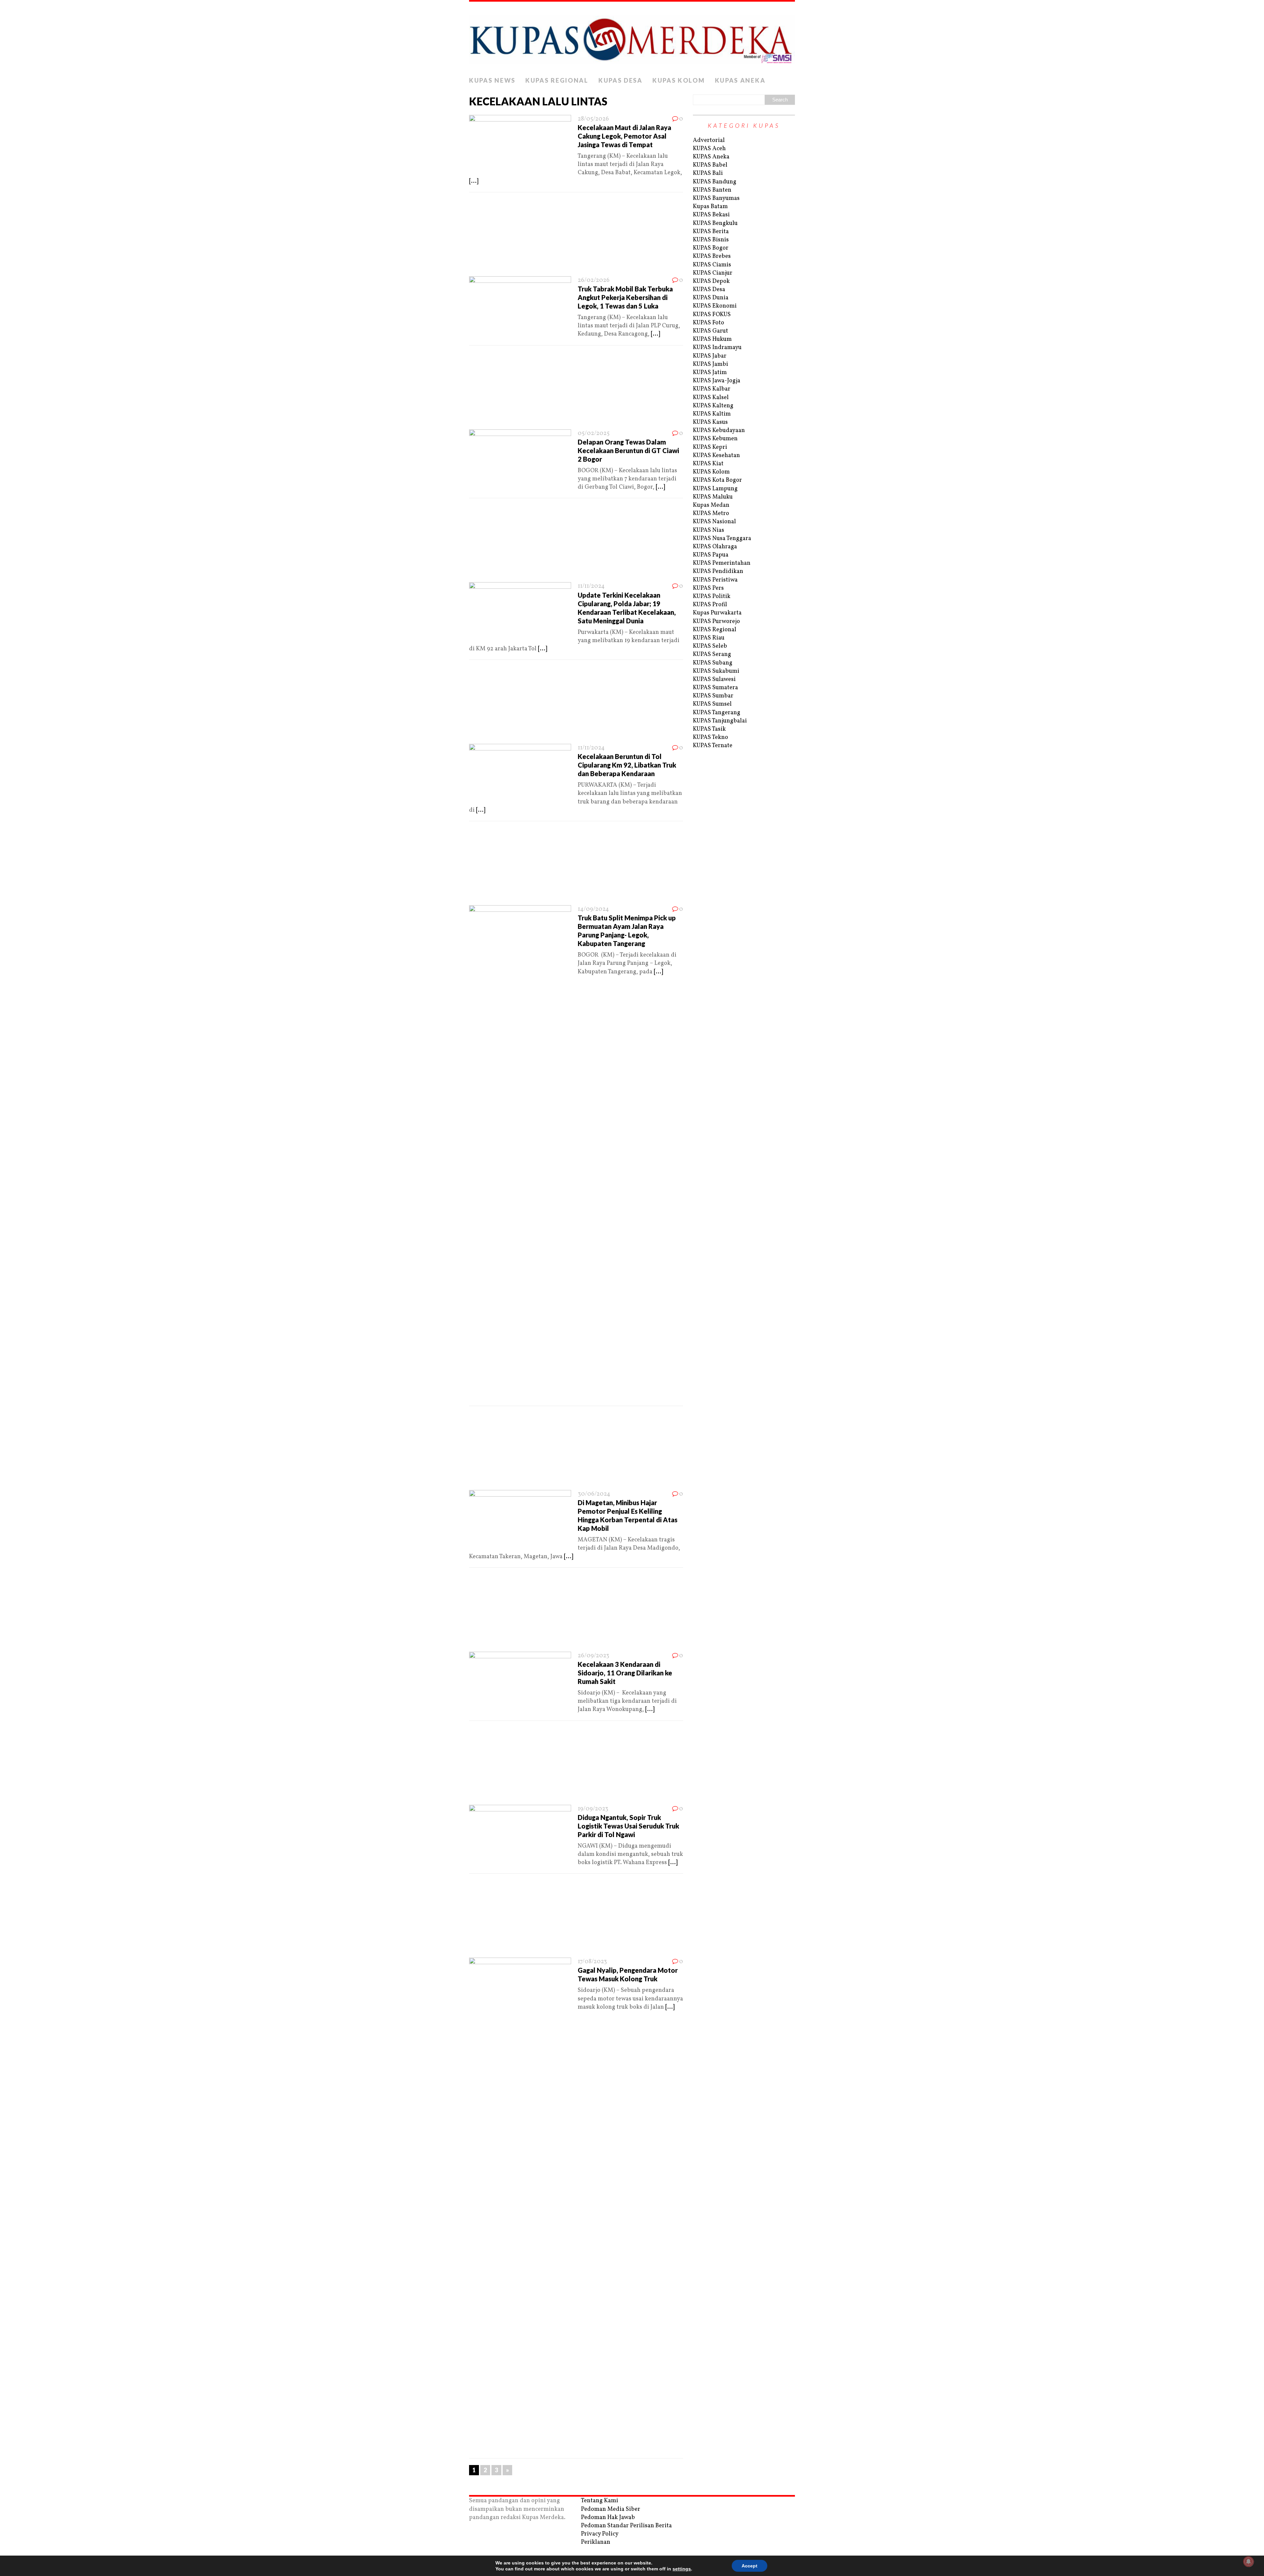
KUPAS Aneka (740, 80)
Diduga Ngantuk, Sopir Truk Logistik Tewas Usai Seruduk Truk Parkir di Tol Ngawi (628, 1826)
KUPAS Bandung (715, 182)
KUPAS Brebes (712, 256)
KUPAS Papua (711, 555)
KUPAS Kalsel (711, 398)
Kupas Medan (711, 505)
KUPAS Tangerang (717, 713)
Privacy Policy (600, 2534)
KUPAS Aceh (709, 149)
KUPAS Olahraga (715, 547)
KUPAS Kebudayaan (719, 431)
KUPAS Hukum (712, 339)
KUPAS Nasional (714, 522)
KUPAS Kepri (710, 447)
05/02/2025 (594, 434)
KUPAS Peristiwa (715, 580)
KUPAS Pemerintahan (722, 563)
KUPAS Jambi (711, 364)
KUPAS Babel (710, 165)
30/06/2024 (594, 1494)
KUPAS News (492, 80)
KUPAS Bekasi (711, 215)
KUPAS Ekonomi (715, 306)
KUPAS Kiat (708, 464)
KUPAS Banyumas (716, 198)
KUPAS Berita (711, 232)
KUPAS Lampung (715, 489)
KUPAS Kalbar (712, 389)
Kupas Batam (710, 207)
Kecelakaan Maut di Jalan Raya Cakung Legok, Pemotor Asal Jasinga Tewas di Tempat (624, 136)
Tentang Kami (600, 2501)
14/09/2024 (593, 909)
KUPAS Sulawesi (714, 679)
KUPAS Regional (557, 80)
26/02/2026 (594, 280)
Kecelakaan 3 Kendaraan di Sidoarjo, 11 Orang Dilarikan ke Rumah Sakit (625, 1673)
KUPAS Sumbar (713, 696)
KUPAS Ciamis (712, 265)
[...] (474, 181)
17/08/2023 (592, 1962)
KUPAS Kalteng (713, 406)
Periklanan (596, 2542)
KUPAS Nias (709, 530)
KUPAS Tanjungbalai (720, 721)
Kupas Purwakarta (717, 613)
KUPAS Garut (711, 331)
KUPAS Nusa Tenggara (722, 539)
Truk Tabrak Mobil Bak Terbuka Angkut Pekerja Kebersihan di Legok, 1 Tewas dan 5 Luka (625, 297)
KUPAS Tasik (709, 729)
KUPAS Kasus (710, 422)
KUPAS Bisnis (711, 240)
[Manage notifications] (1249, 2562)
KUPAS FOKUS (712, 315)
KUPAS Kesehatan (716, 456)
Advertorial (709, 140)
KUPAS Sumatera (715, 688)
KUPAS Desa (620, 80)
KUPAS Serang (712, 654)
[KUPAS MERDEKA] (632, 38)
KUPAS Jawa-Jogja (717, 381)
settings (682, 2569)
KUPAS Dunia (711, 298)
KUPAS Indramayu (717, 348)
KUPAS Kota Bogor (717, 480)
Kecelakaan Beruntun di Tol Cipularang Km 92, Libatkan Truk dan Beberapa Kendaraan (627, 765)
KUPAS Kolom (679, 80)
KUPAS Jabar (710, 356)
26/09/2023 (593, 1656)
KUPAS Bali (708, 173)
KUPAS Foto (709, 323)
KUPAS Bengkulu (715, 223)
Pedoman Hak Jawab (608, 2518)
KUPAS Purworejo (716, 622)
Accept (750, 2566)
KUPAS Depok (711, 281)
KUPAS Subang (713, 663)
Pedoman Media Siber (611, 2509)
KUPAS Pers (708, 588)
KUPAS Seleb (710, 646)
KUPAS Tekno (711, 737)
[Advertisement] (576, 236)
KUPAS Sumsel (712, 704)
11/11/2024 (591, 586)
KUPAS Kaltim (712, 414)
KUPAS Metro (711, 514)
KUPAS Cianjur (713, 273)
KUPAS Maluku (713, 497)
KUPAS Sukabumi (716, 671)
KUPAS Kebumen (715, 439)
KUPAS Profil (710, 605)
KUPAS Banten (712, 190)
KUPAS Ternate (713, 746)
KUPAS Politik (712, 597)
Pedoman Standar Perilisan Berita (626, 2526)
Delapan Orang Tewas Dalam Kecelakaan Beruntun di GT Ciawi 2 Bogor (628, 450)
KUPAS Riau (709, 638)
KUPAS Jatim (710, 373)
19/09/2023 (593, 1809)
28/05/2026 (593, 119)
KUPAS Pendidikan (718, 571)
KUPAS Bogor (711, 248)
